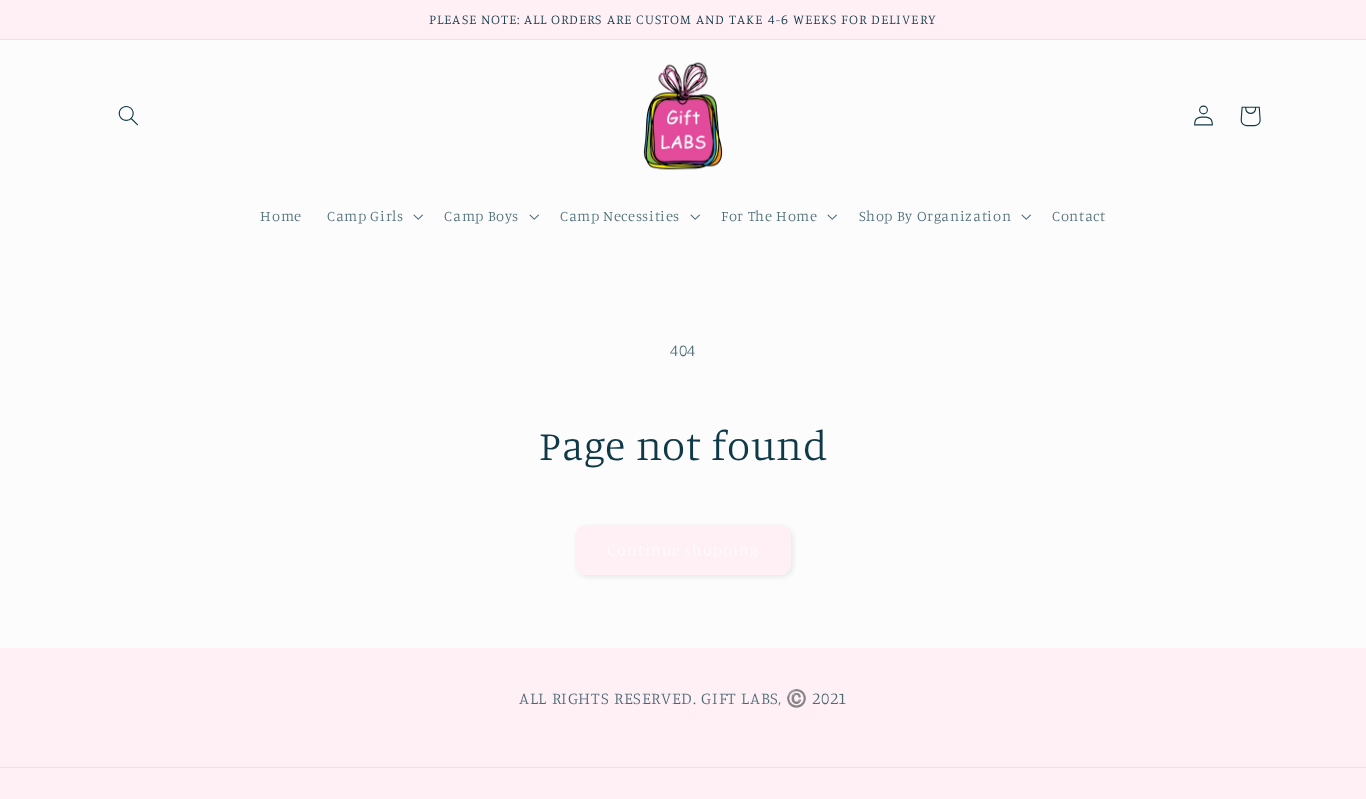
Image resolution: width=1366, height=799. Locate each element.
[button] (129, 116)
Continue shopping (683, 549)
